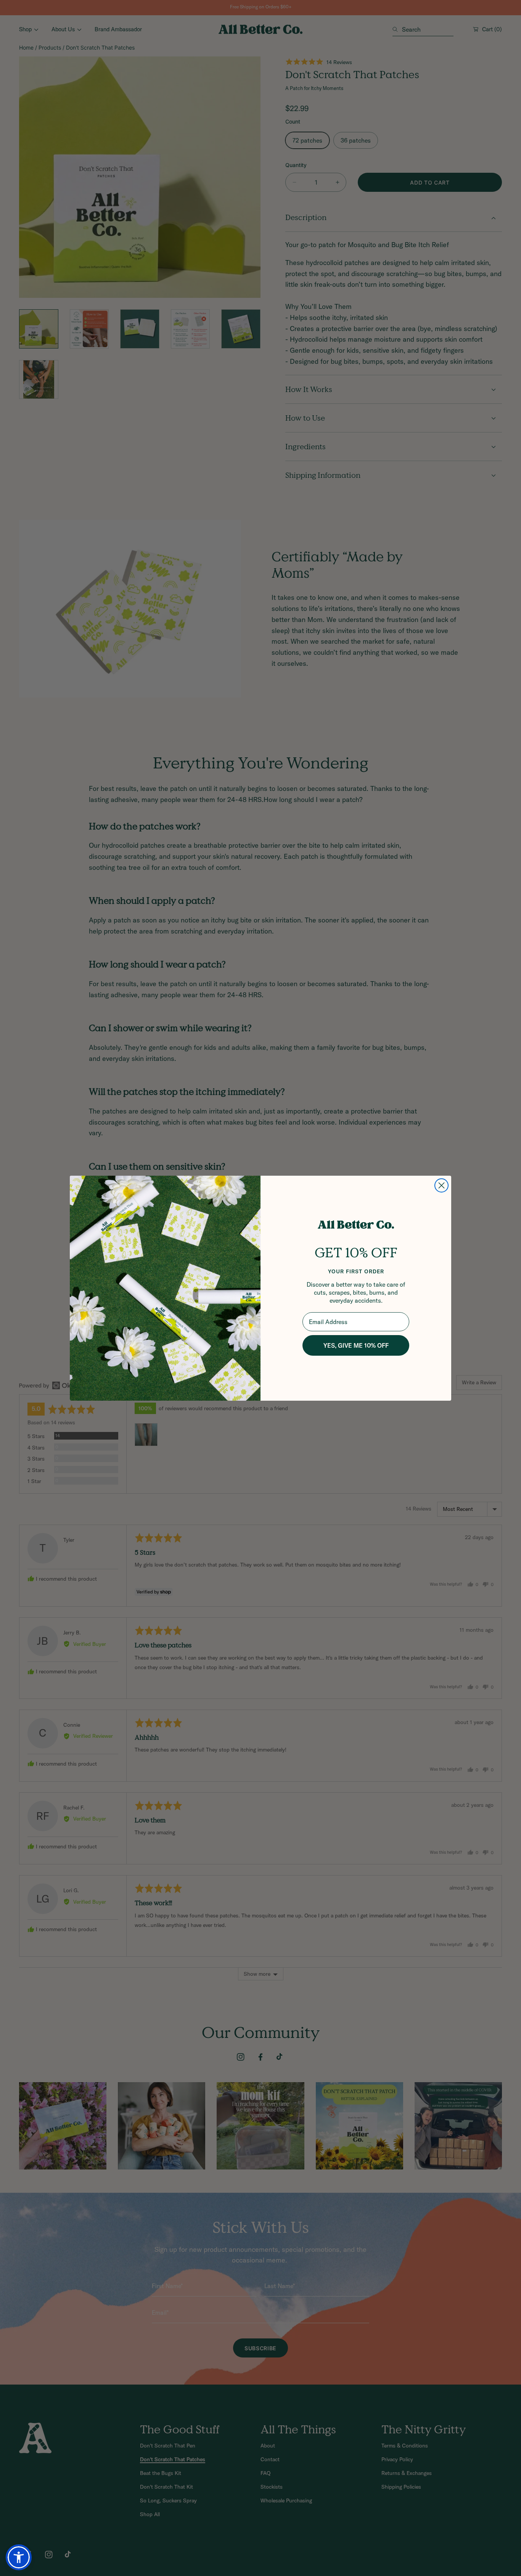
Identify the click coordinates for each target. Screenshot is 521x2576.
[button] (19, 2557)
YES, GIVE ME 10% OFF (356, 1345)
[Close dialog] (441, 1185)
